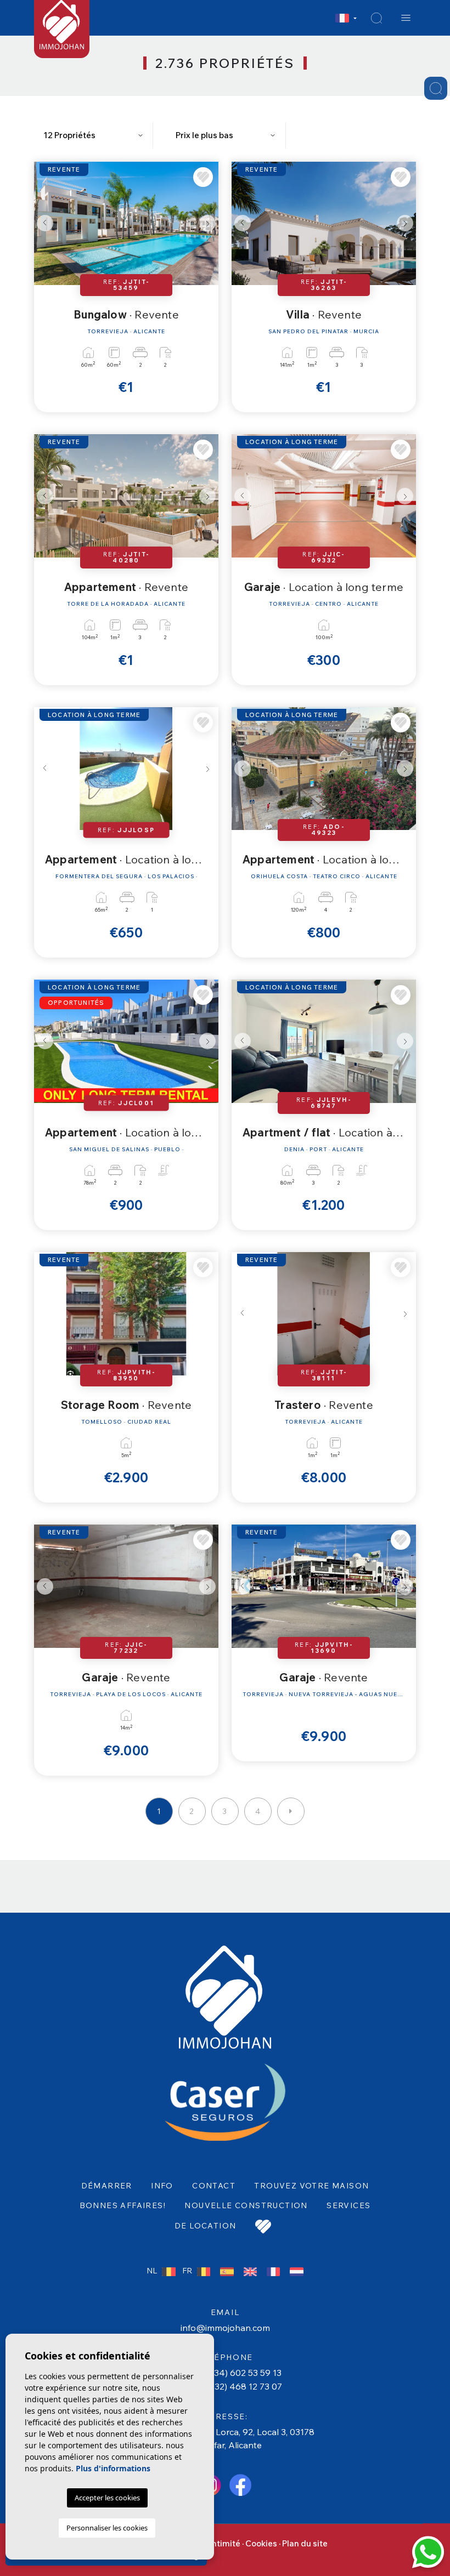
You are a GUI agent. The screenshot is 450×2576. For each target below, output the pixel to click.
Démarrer (107, 2186)
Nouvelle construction (246, 2205)
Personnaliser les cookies (107, 2528)
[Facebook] (240, 2484)
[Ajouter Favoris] (203, 177)
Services (348, 2205)
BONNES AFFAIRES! (123, 2205)
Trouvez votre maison (311, 2186)
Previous (45, 223)
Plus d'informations (113, 2468)
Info (162, 2186)
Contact (214, 2186)
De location (205, 2226)
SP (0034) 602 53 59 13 (234, 2373)
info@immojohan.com (225, 2328)
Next (207, 223)
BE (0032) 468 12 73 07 (235, 2386)
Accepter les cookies (107, 2498)
